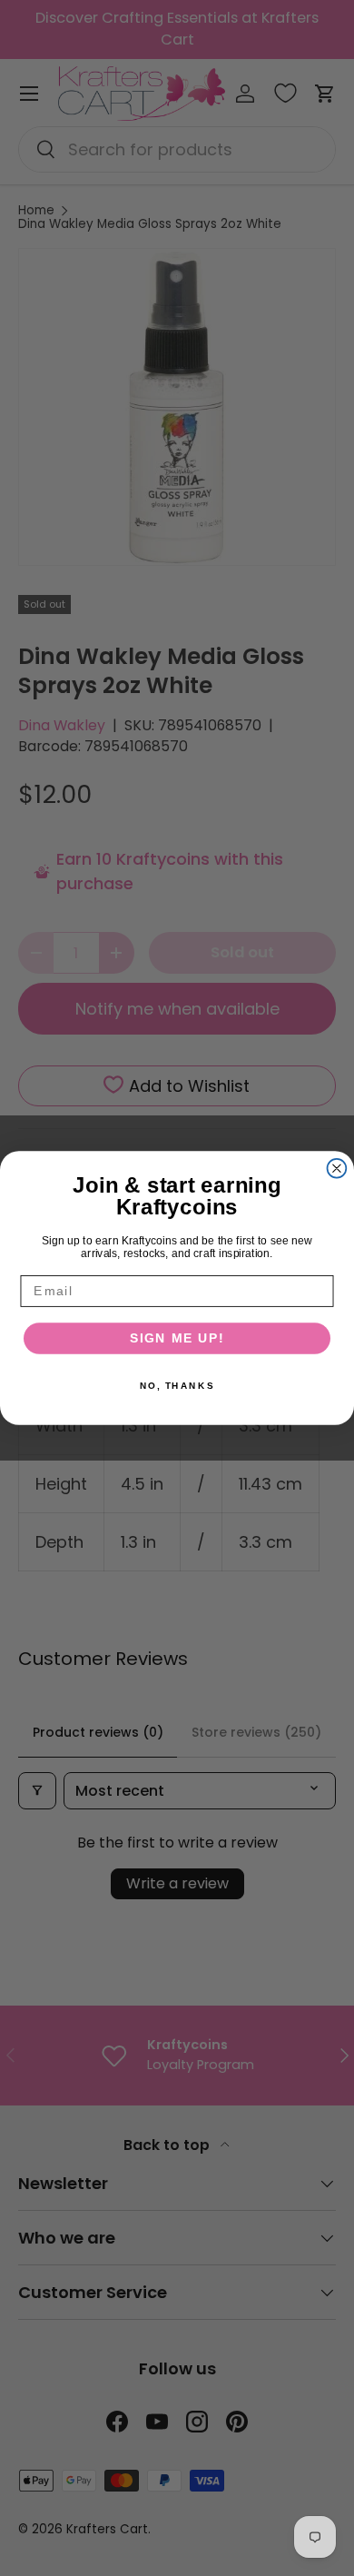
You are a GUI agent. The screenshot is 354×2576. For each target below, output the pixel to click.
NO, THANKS (177, 1385)
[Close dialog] (337, 1169)
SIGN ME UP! (177, 1338)
